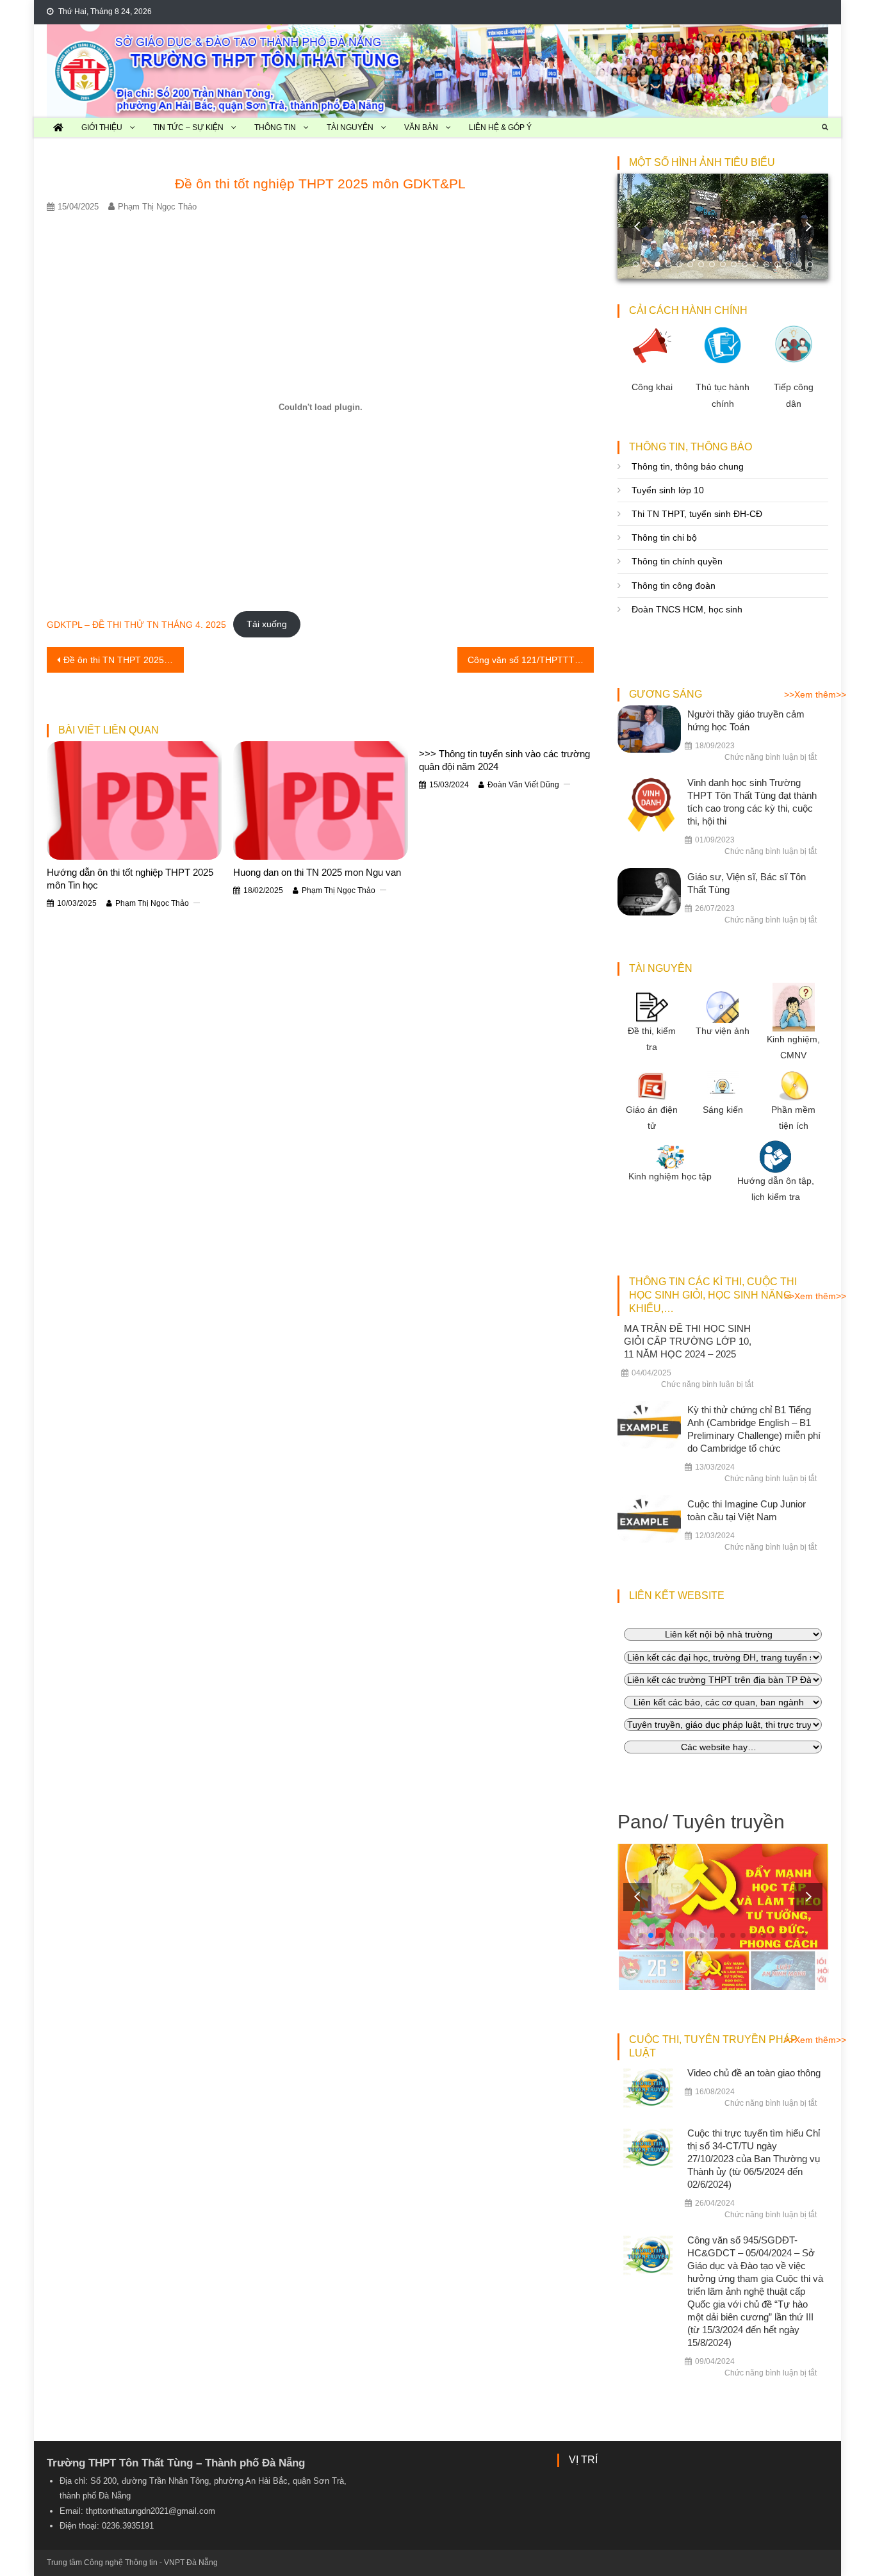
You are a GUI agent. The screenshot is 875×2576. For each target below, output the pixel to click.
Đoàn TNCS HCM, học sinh (687, 609)
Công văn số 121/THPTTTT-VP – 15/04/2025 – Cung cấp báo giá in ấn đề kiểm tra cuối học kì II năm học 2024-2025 (531, 660)
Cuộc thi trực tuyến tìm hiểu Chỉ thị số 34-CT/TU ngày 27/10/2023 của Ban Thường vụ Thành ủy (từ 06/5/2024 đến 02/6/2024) (754, 2159)
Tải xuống (267, 624)
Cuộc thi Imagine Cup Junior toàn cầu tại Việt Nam (747, 1510)
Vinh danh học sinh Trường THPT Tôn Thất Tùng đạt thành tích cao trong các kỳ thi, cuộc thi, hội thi (752, 802)
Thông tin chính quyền (677, 561)
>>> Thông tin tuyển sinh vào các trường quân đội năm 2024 (504, 760)
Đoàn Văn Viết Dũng (523, 785)
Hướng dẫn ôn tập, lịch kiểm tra (776, 1189)
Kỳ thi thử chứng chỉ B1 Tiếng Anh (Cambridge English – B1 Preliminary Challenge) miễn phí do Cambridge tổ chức (754, 1429)
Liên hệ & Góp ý (500, 127)
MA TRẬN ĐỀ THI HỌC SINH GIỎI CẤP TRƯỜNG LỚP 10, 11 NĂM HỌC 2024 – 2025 (688, 1341)
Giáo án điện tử (652, 1118)
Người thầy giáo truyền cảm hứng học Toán (746, 720)
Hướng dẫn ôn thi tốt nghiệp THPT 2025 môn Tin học (130, 879)
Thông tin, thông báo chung (688, 466)
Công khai (652, 387)
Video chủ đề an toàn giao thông (754, 2073)
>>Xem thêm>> (815, 694)
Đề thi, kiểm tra (652, 1039)
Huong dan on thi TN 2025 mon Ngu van (317, 872)
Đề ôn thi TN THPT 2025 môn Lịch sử (124, 660)
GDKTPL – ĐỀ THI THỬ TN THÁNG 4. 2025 (136, 624)
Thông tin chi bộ (664, 537)
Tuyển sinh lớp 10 (668, 490)
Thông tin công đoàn (674, 586)
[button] (808, 226)
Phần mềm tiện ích (793, 1118)
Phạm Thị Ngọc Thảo (157, 207)
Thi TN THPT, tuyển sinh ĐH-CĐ (697, 514)
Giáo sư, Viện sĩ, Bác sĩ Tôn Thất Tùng (747, 883)
